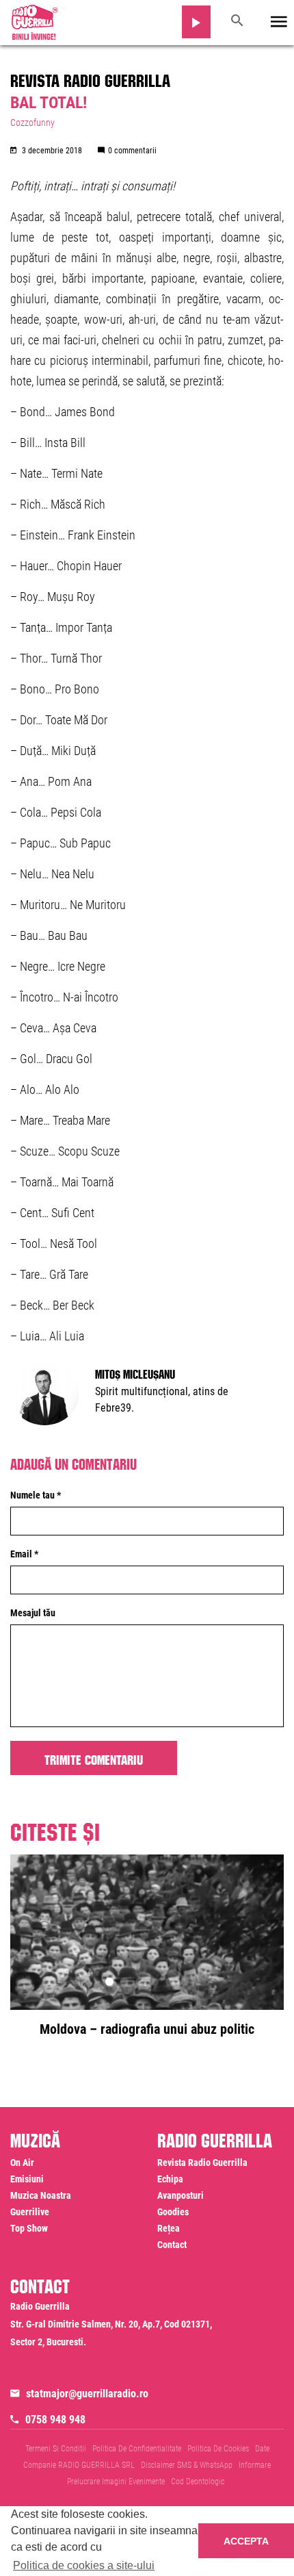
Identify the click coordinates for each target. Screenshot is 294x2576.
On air (22, 2163)
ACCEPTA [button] (246, 2541)
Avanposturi (181, 2195)
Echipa (170, 2179)
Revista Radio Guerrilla (90, 78)
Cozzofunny (32, 123)
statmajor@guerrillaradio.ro (87, 2394)
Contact (172, 2245)
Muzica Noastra (41, 2195)
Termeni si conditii (56, 2449)
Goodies (173, 2212)
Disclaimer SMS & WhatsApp (187, 2465)
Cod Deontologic (198, 2482)
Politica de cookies (218, 2449)
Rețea (169, 2228)
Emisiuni (27, 2179)
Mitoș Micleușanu (135, 1373)
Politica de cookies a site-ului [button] (84, 2565)
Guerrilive (30, 2212)
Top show (29, 2228)
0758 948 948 (55, 2420)
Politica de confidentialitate (137, 2449)
